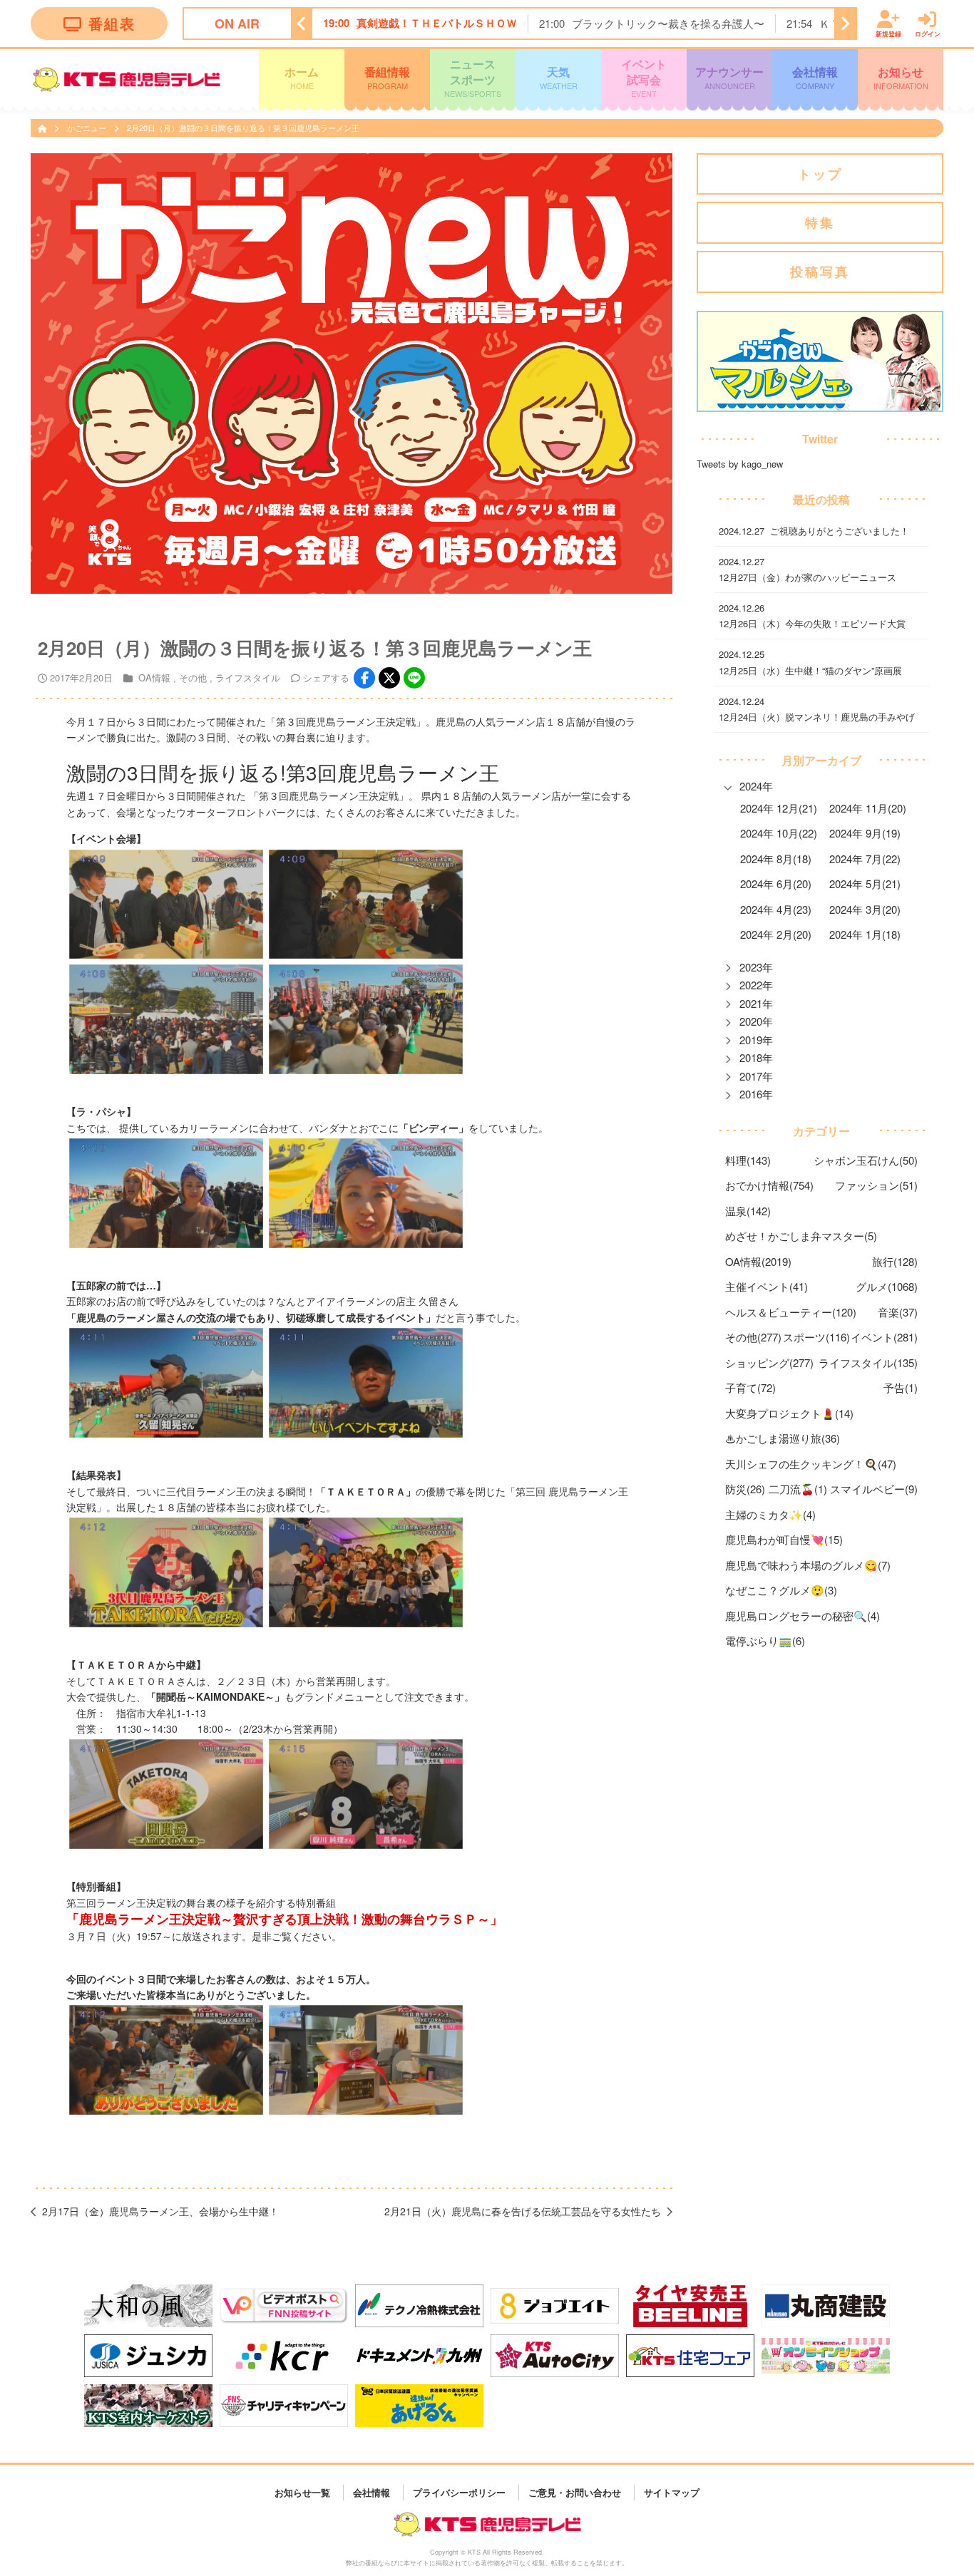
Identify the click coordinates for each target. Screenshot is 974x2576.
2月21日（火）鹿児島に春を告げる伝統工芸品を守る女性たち (523, 2211)
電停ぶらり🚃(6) (765, 1640)
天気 (559, 77)
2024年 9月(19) (865, 833)
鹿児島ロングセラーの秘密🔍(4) (803, 1616)
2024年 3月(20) (865, 909)
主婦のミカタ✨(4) (770, 1514)
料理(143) (748, 1160)
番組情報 (387, 77)
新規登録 (888, 33)
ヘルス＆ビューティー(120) (791, 1312)
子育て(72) (750, 1387)
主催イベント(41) (767, 1286)
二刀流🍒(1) (798, 1489)
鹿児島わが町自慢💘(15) (784, 1539)
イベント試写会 (644, 77)
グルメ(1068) (887, 1286)
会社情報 (815, 77)
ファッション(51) (876, 1185)
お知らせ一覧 (302, 2492)
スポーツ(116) (816, 1337)
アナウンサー (729, 77)
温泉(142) (748, 1211)
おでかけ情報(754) (769, 1185)
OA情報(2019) (758, 1261)
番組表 (112, 23)
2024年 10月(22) (779, 833)
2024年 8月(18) (776, 859)
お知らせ (901, 77)
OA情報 (154, 678)
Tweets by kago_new (740, 464)
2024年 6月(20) (776, 883)
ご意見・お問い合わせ (575, 2492)
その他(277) (753, 1337)
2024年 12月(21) (779, 808)
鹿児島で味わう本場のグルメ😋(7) (808, 1565)
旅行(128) (895, 1261)
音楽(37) (898, 1312)
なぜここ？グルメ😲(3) (781, 1590)
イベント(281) (884, 1337)
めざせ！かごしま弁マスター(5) (801, 1236)
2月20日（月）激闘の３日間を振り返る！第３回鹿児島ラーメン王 (243, 128)
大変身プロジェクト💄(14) (789, 1413)
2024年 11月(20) (868, 808)
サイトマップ (672, 2492)
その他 (193, 678)
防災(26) (745, 1489)
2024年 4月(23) (776, 909)
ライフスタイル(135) (868, 1362)
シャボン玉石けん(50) (866, 1160)
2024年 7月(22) (865, 859)
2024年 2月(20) (776, 934)
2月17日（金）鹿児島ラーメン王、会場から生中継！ (160, 2211)
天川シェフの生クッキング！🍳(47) (811, 1464)
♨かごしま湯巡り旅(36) (783, 1438)
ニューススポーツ (473, 77)
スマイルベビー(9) (874, 1489)
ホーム (302, 77)
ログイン (928, 33)
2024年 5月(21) (865, 883)
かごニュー (88, 128)
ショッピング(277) (769, 1362)
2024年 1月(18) (865, 934)
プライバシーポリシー (459, 2492)
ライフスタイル (248, 678)
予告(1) (901, 1387)
